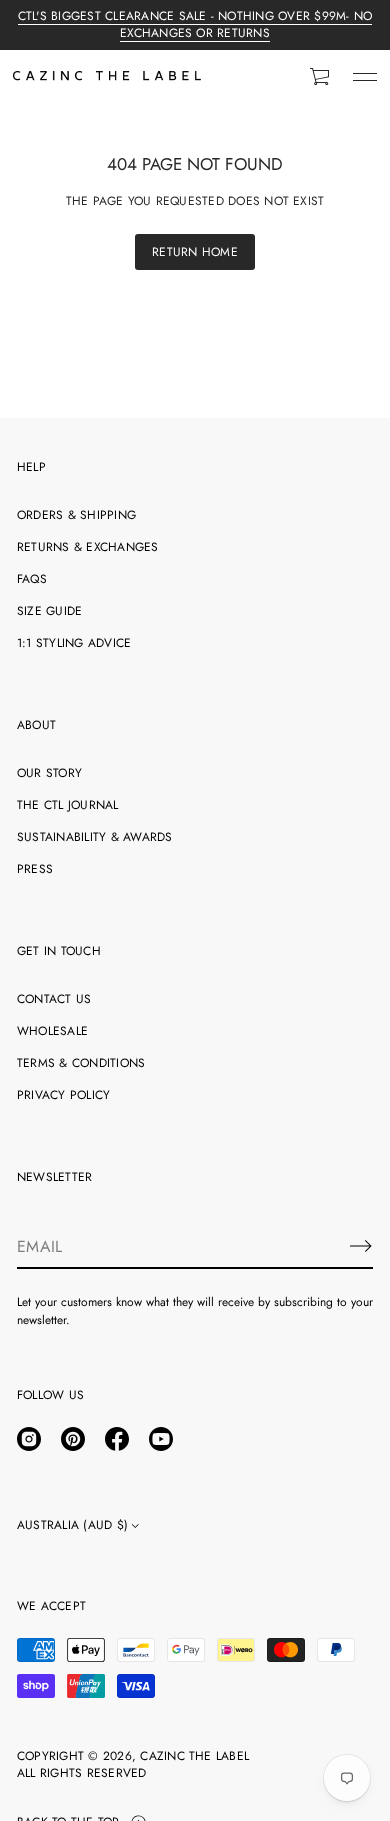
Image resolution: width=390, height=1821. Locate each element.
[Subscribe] (361, 1246)
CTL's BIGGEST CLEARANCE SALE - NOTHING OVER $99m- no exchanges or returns (195, 24)
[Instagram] (29, 1439)
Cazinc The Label (194, 1756)
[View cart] (321, 77)
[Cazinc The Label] (107, 77)
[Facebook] (117, 1439)
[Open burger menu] (365, 77)
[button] (321, 77)
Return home (195, 252)
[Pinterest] (73, 1439)
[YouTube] (161, 1439)
